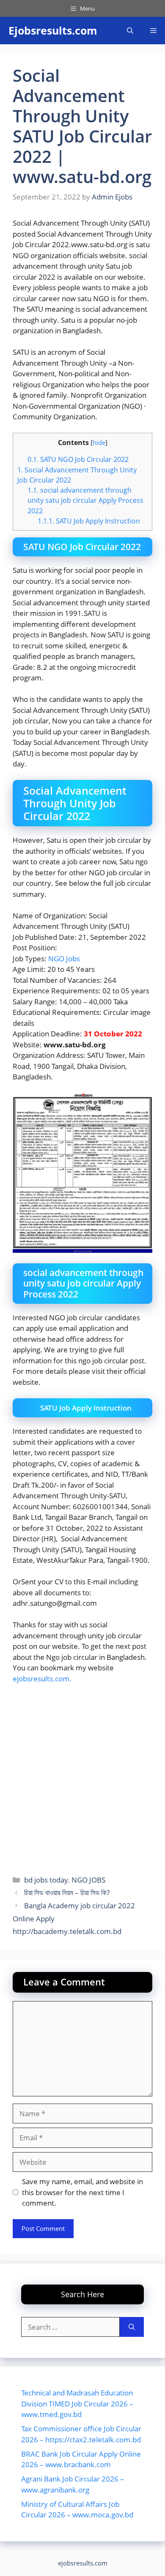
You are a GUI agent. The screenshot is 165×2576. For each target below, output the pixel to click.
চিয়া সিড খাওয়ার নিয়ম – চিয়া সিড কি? (67, 1892)
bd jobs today (46, 1880)
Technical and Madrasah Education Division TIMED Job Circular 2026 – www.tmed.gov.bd (77, 2403)
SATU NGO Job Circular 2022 (78, 459)
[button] (130, 31)
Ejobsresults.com (53, 30)
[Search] (132, 2327)
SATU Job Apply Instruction (89, 521)
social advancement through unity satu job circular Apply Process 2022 (85, 500)
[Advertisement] (82, 1777)
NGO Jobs (64, 959)
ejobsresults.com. (42, 1679)
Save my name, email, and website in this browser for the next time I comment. (82, 2192)
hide (99, 442)
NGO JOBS (88, 1880)
